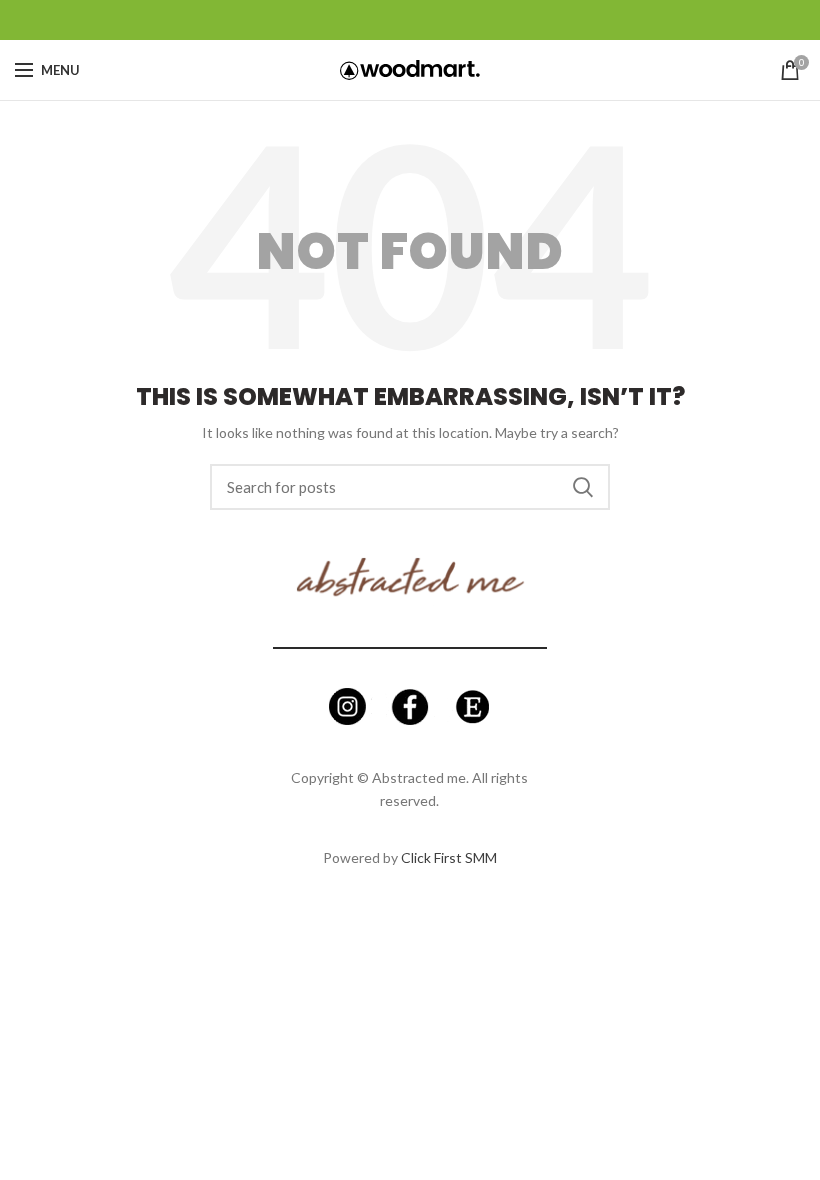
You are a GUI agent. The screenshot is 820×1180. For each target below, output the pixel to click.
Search (583, 487)
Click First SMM (449, 857)
